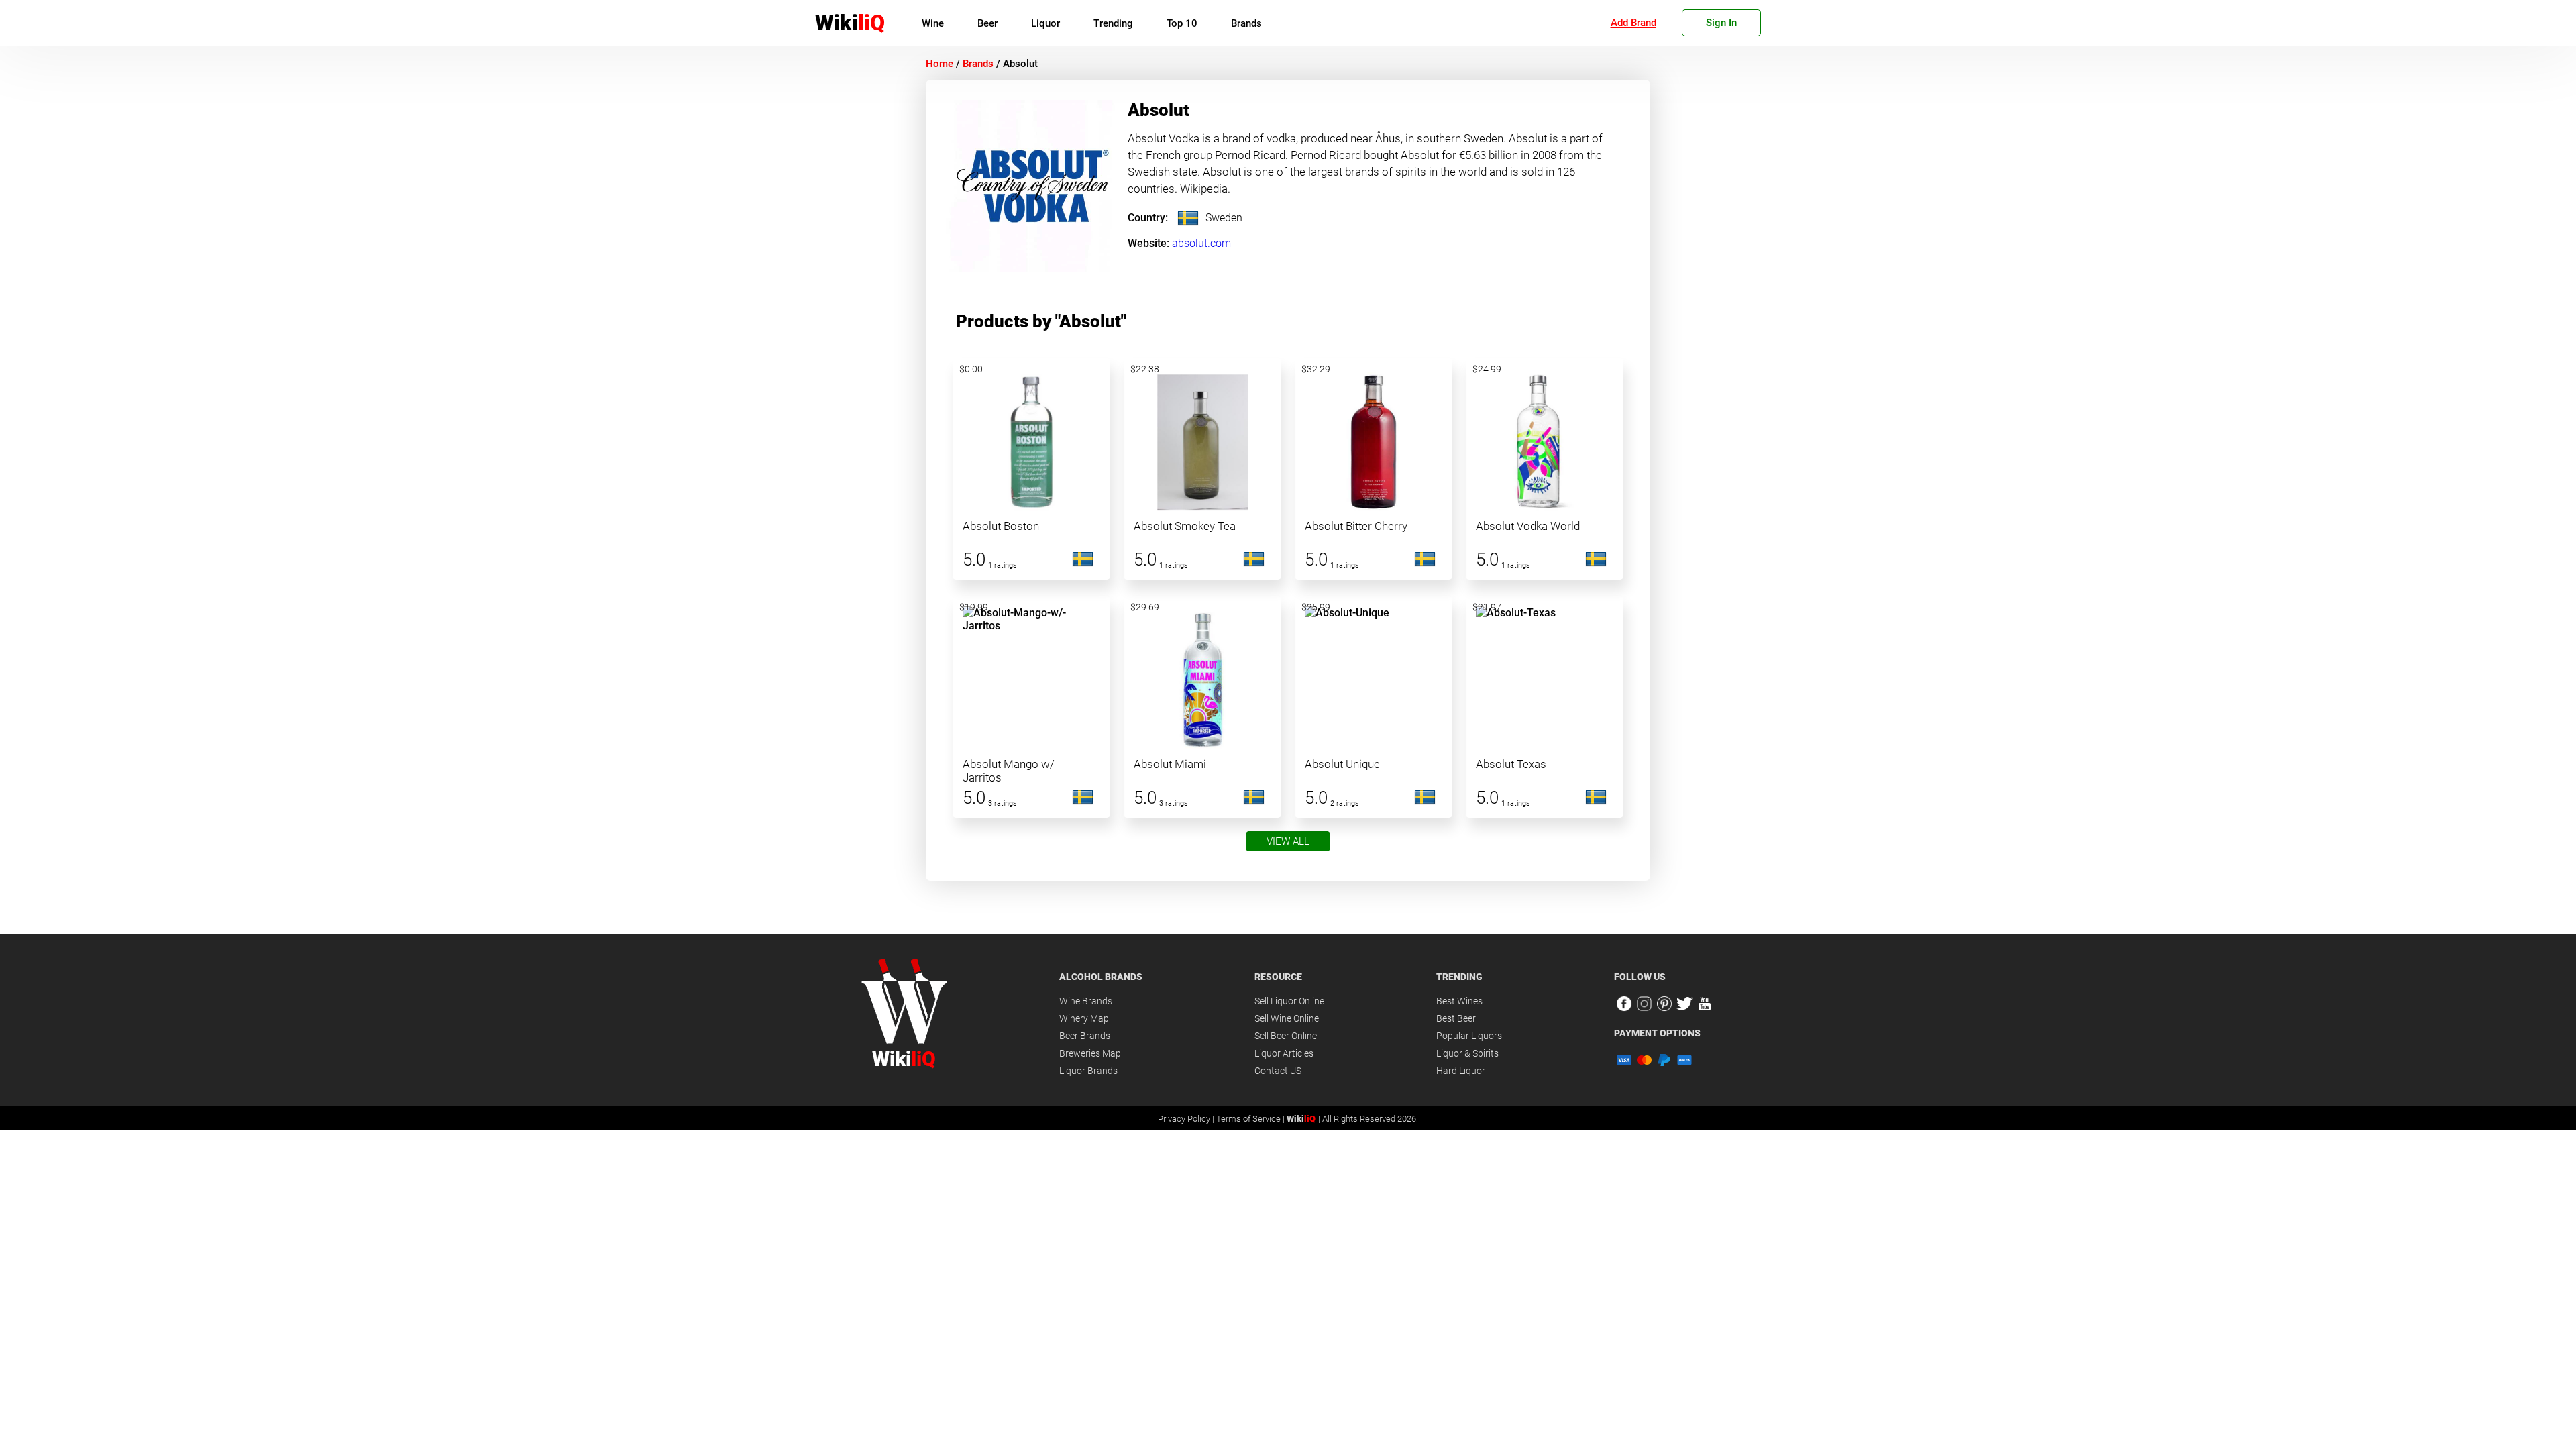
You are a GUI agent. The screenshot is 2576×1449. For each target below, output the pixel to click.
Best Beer (1456, 1018)
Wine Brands (1086, 1001)
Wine (933, 23)
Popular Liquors (1469, 1036)
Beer (987, 23)
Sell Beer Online (1286, 1036)
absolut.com (1201, 243)
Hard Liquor (1461, 1071)
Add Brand (1633, 23)
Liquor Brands (1088, 1071)
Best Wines (1459, 1001)
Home (940, 64)
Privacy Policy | (1187, 1119)
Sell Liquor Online (1289, 1001)
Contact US (1278, 1071)
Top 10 (1182, 23)
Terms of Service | (1251, 1119)
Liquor (1045, 23)
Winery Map (1084, 1018)
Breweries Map (1090, 1053)
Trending (1113, 23)
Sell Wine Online (1287, 1018)
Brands (1246, 23)
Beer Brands (1085, 1036)
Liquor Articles (1284, 1053)
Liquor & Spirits (1467, 1053)
